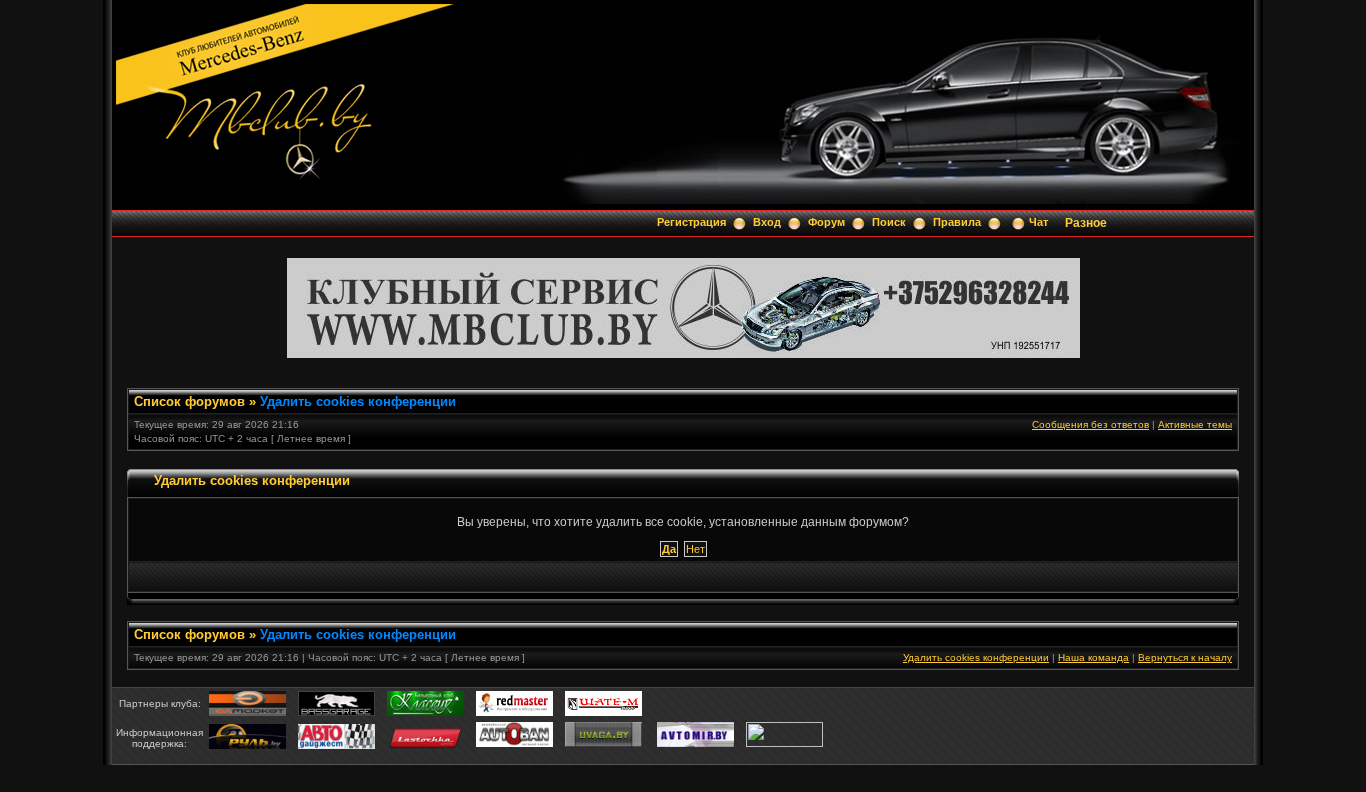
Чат (1038, 222)
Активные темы (1195, 424)
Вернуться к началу (1185, 657)
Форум (826, 222)
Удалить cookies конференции (358, 401)
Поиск (889, 222)
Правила (957, 222)
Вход (767, 222)
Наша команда (1093, 657)
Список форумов (189, 401)
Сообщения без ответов (1090, 424)
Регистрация (691, 222)
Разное (1086, 223)
